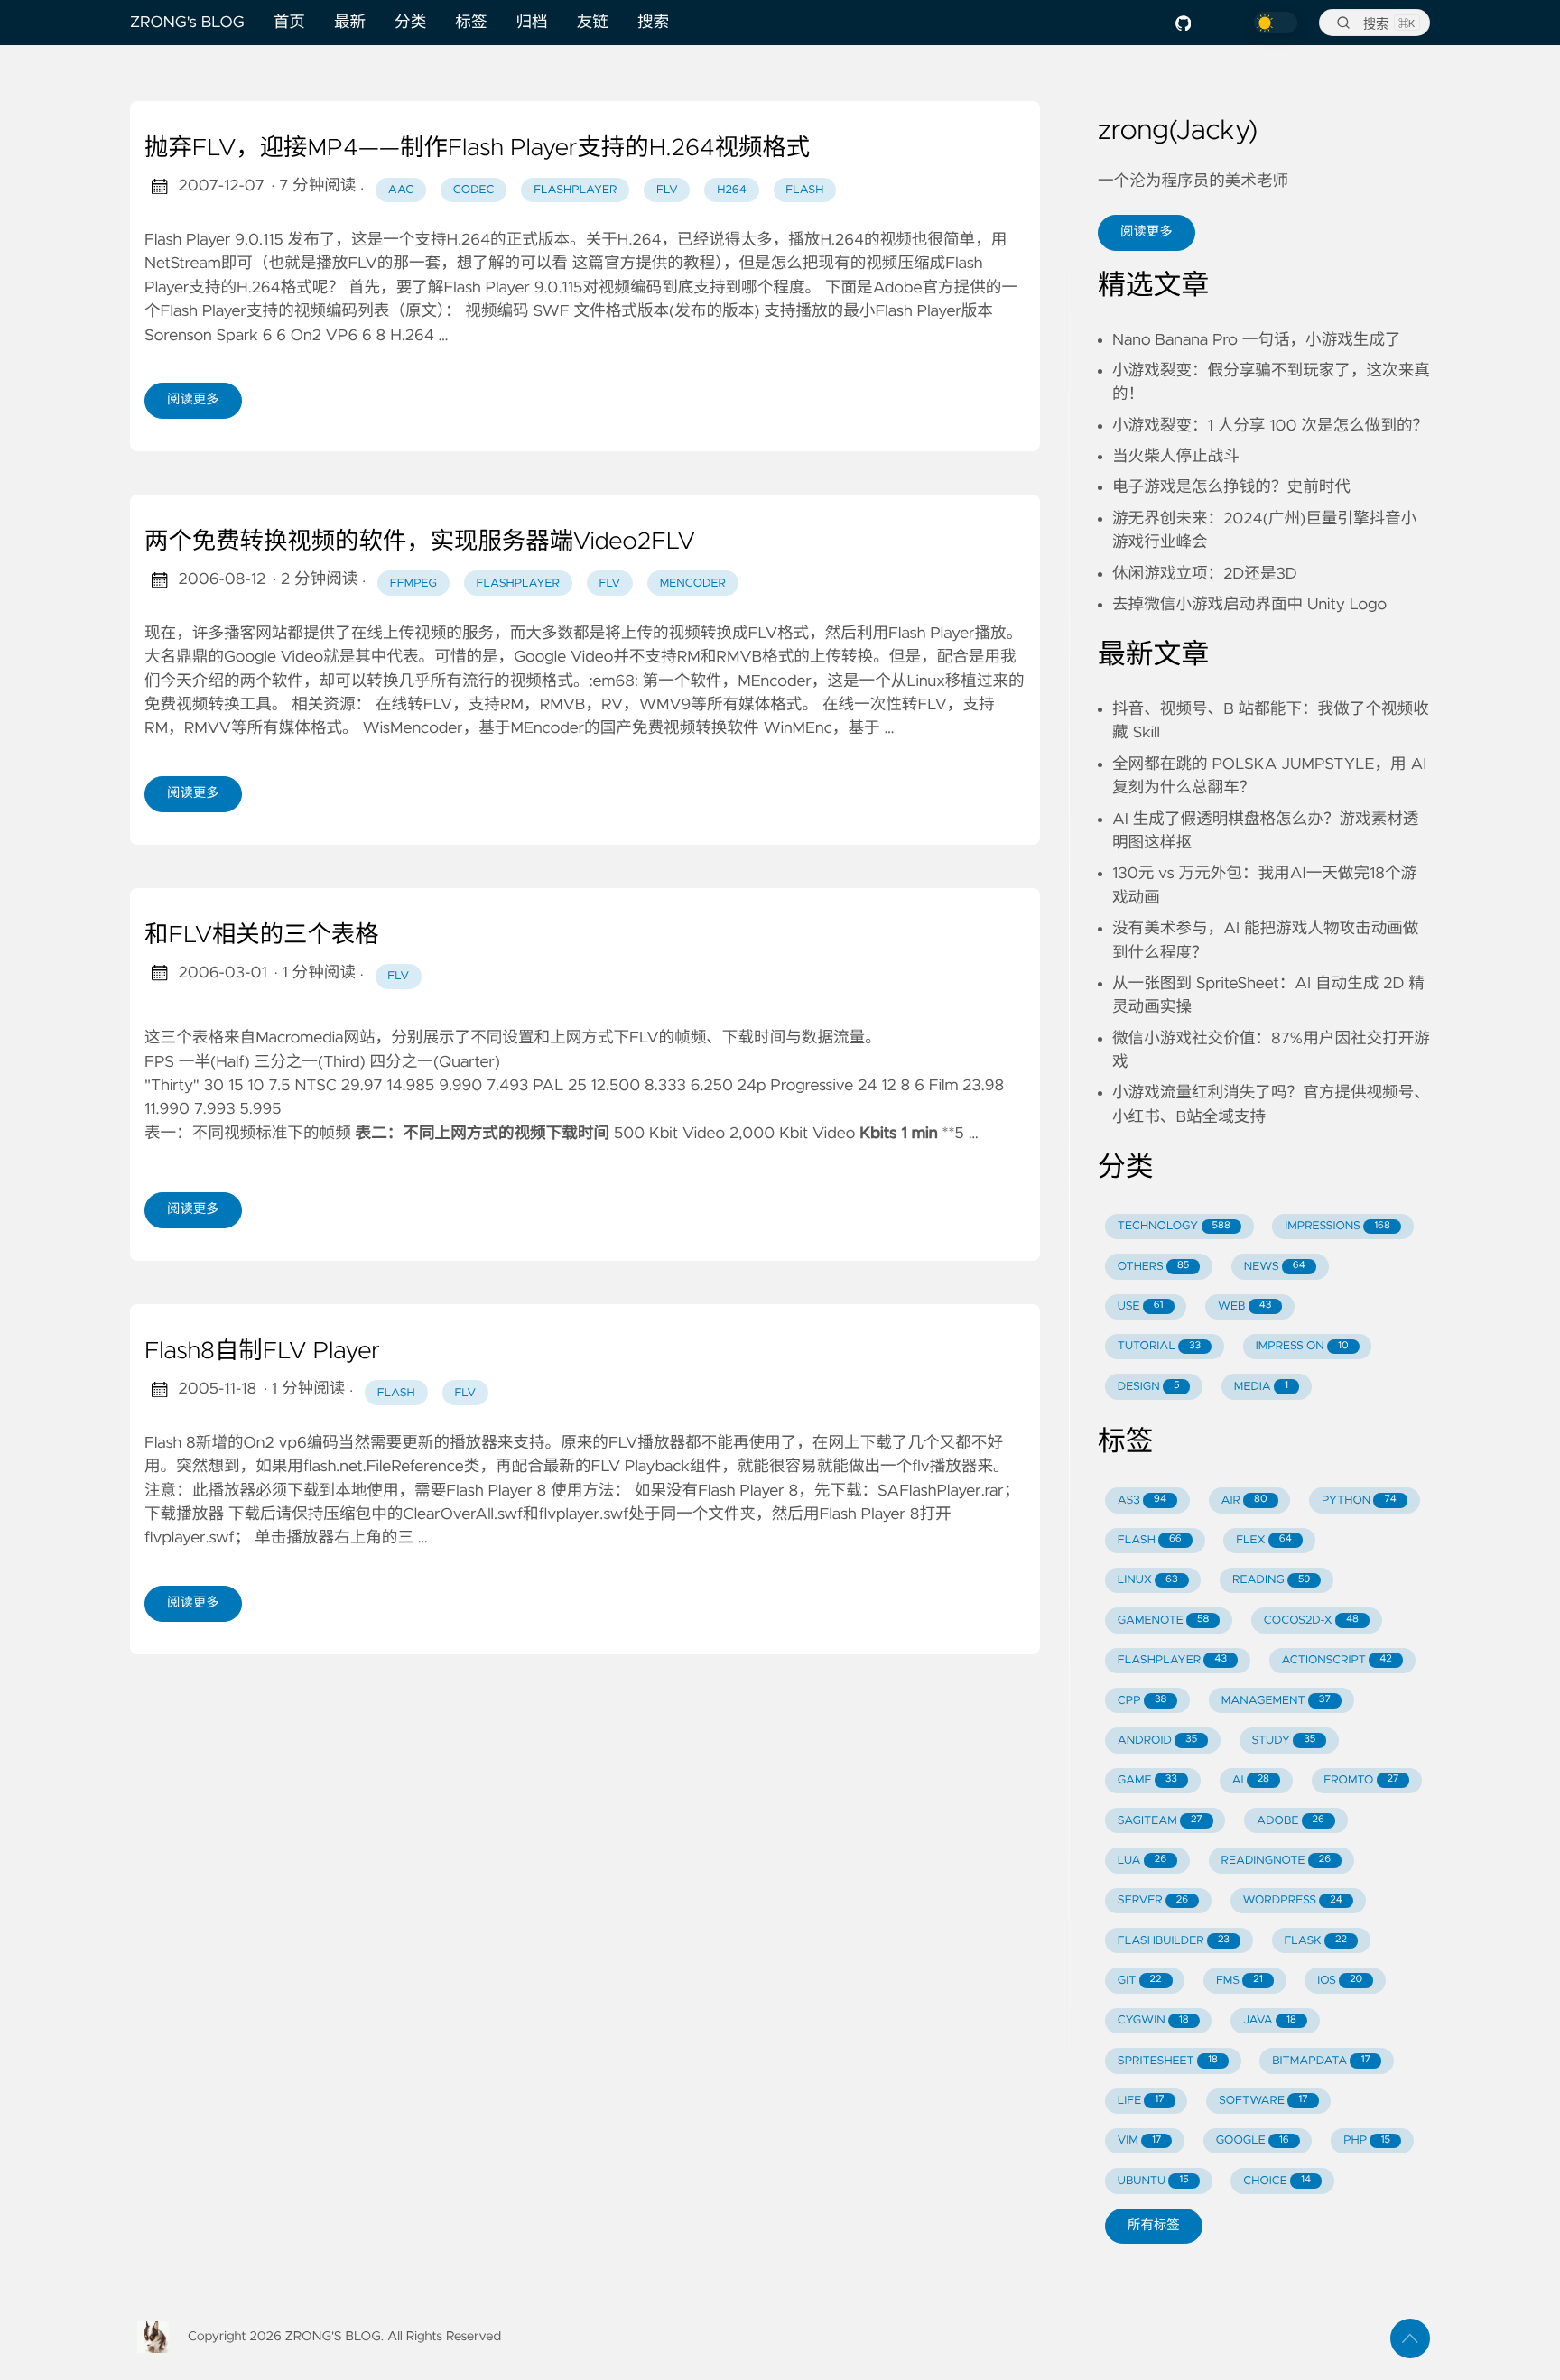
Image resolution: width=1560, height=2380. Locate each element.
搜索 (653, 23)
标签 (471, 23)
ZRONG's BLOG (187, 23)
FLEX (1264, 1540)
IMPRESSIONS (1337, 1226)
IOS (1340, 1981)
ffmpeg (413, 583)
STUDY (1284, 1741)
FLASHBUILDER (1174, 1941)
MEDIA (1261, 1387)
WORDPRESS (1293, 1900)
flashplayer (575, 190)
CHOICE (1277, 2181)
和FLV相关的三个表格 (262, 936)
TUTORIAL (1159, 1346)
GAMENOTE (1164, 1621)
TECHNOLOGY (1174, 1226)
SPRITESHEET (1168, 2061)
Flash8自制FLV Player (262, 1352)
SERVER (1153, 1900)
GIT (1140, 1981)
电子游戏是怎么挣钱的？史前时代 (1231, 487)
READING (1271, 1580)
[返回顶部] (1410, 2338)
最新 (350, 23)
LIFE (1141, 2101)
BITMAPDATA (1321, 2061)
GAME (1147, 1780)
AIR (1244, 1500)
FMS (1240, 1981)
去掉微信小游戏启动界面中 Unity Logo (1249, 605)
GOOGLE (1253, 2140)
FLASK (1315, 1941)
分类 (410, 23)
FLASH (1150, 1540)
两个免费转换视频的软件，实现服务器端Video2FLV (420, 542)
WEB (1244, 1306)
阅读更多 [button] (1147, 232)
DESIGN (1149, 1387)
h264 (731, 190)
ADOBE (1291, 1821)
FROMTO (1361, 1780)
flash (804, 190)
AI (1250, 1780)
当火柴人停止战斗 (1176, 457)
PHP (1367, 2140)
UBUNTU (1153, 2181)
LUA (1142, 1861)
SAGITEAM (1160, 1821)
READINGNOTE (1276, 1861)
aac (401, 190)
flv (667, 190)
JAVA (1270, 2020)
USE (1141, 1306)
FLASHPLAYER (1172, 1660)
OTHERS (1154, 1267)
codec (474, 190)
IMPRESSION (1302, 1346)
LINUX (1148, 1580)
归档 (532, 23)
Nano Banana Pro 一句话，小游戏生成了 (1257, 340)
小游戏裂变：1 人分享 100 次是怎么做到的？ (1270, 426)
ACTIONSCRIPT (1336, 1660)
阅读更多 (193, 400)
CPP (1142, 1701)
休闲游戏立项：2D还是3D (1205, 574)
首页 (289, 23)
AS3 (1142, 1500)
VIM (1139, 2140)
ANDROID (1157, 1741)
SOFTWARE (1263, 2101)
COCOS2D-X (1311, 1621)
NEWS (1275, 1267)
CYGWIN (1153, 2020)
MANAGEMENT (1276, 1701)
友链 (593, 23)
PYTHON (1359, 1500)
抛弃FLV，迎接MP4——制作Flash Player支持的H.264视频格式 (477, 149)
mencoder (693, 583)
